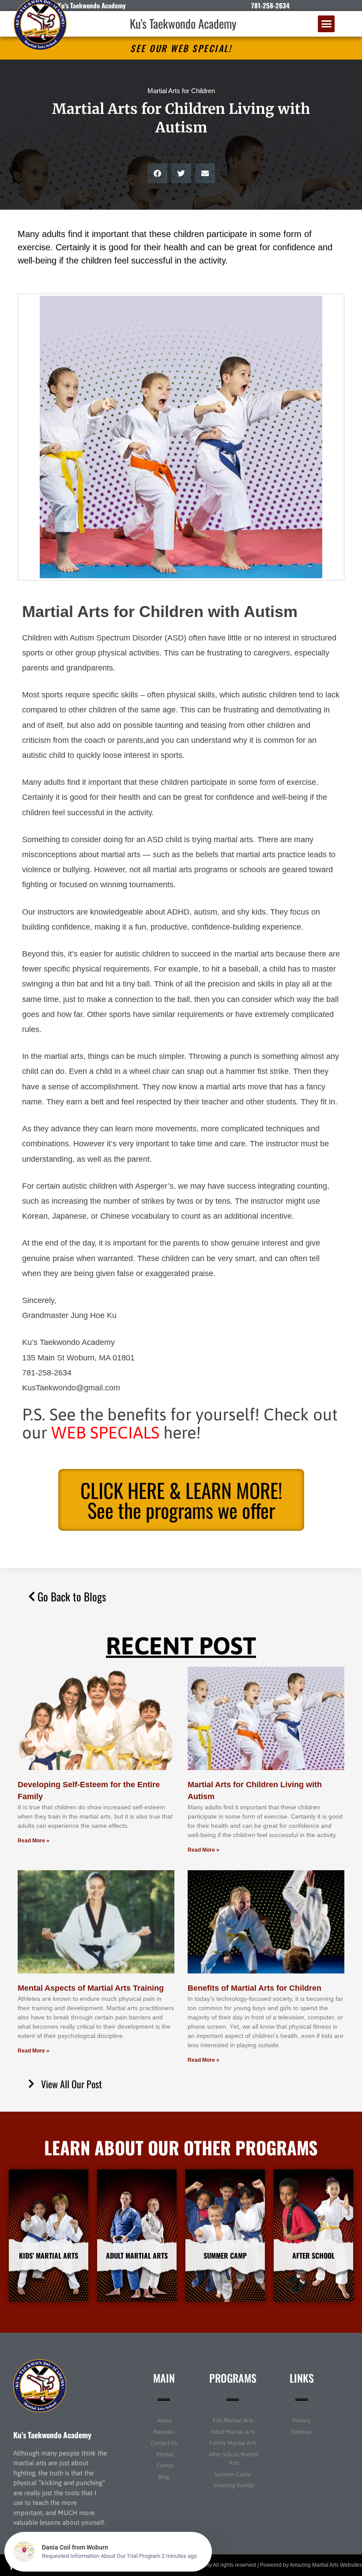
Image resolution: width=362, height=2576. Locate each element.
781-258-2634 (270, 5)
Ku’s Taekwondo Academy (52, 2435)
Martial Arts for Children (181, 91)
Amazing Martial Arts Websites (326, 2565)
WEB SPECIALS (105, 1433)
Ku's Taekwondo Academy (183, 23)
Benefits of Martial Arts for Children (255, 1988)
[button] (326, 24)
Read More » (34, 1841)
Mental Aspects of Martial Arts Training (91, 1988)
